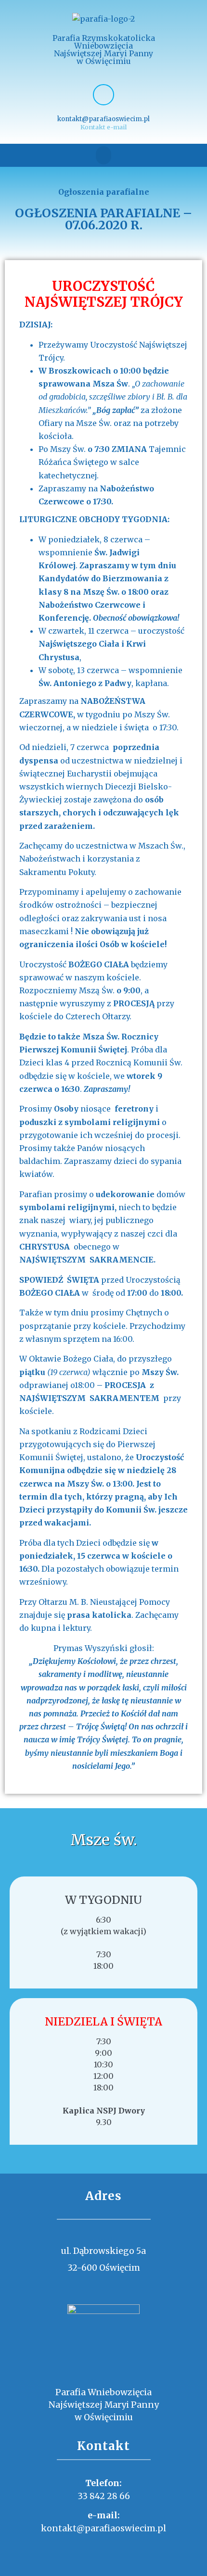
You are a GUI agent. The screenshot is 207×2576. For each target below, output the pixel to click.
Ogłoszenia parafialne (104, 192)
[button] (103, 155)
